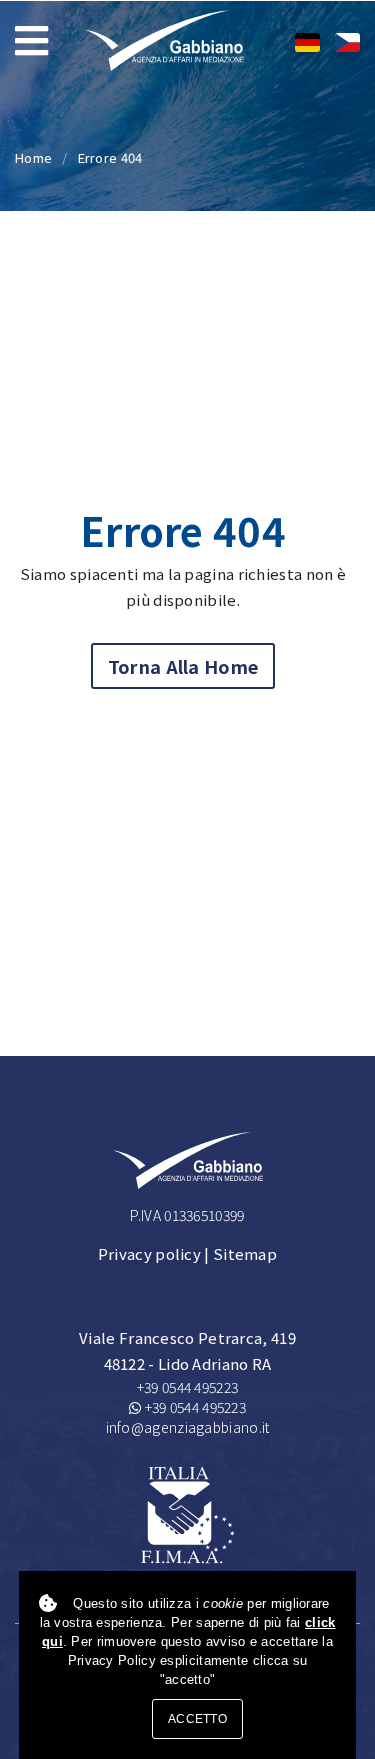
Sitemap (245, 1253)
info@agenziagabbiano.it (188, 1427)
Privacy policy (149, 1253)
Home (33, 157)
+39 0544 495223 (188, 1387)
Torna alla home (183, 666)
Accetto (197, 1719)
